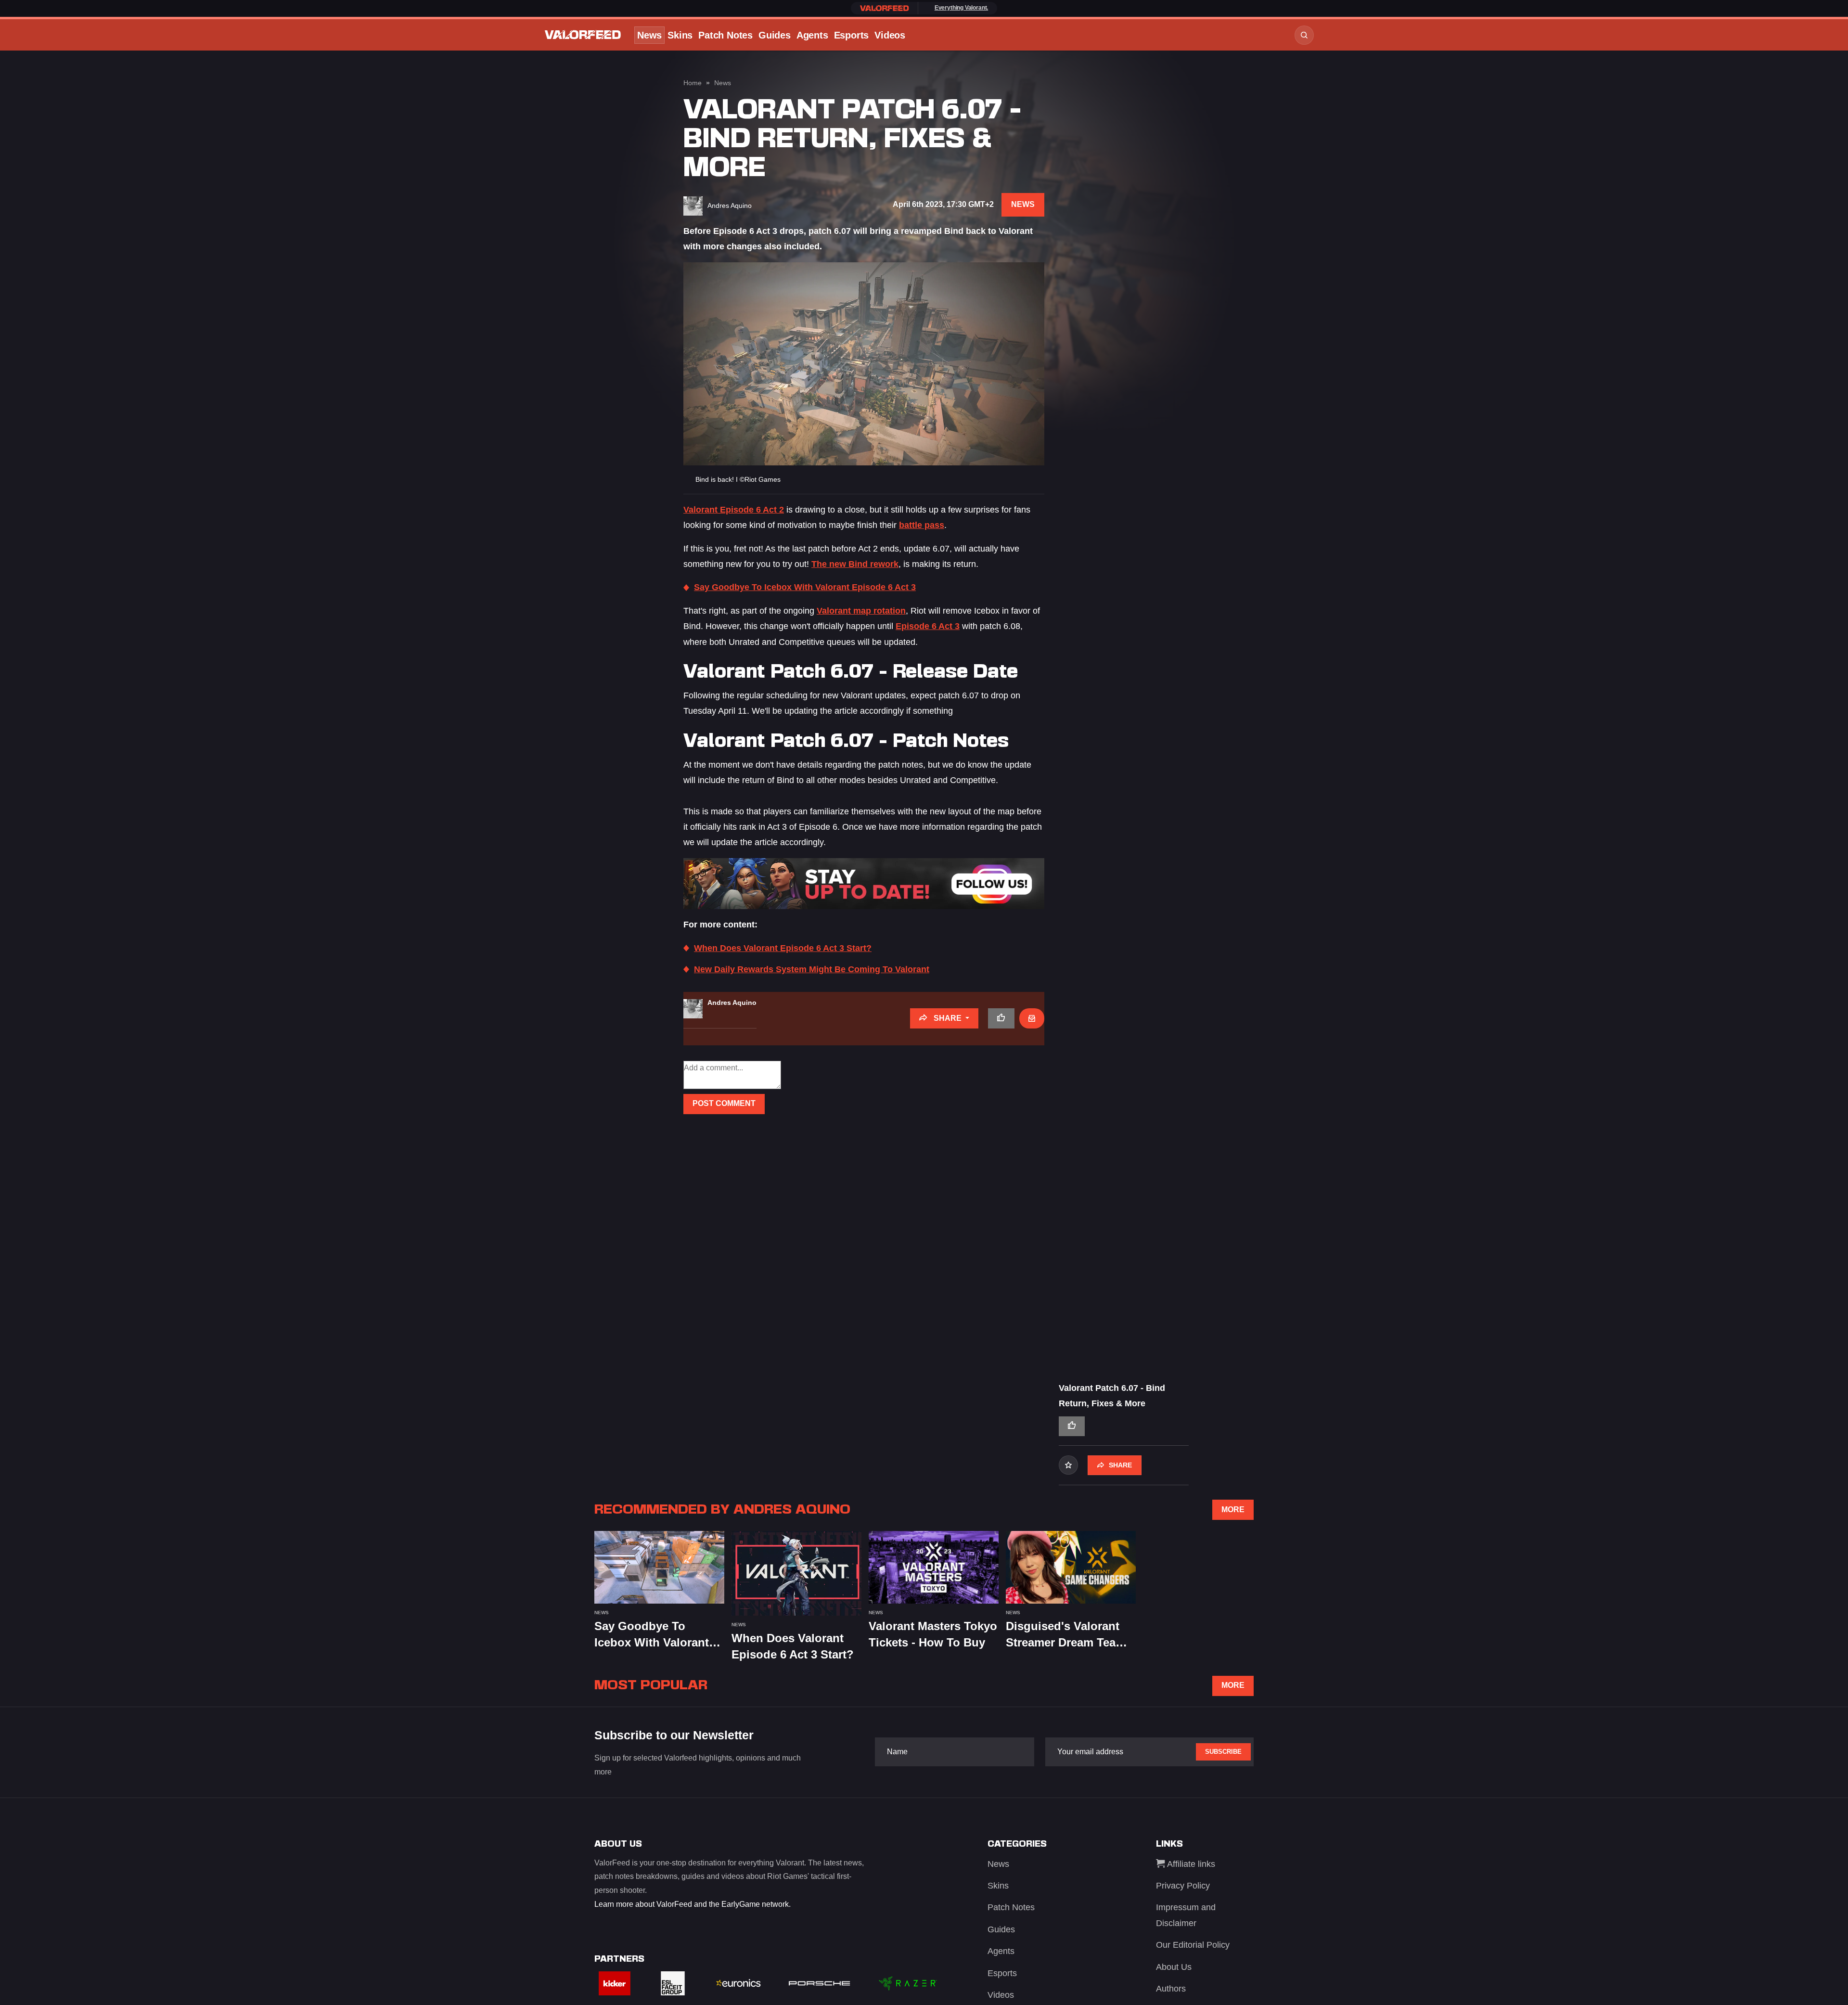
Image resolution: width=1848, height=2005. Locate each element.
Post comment (724, 1103)
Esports (852, 35)
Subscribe (1223, 1752)
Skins (680, 35)
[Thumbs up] (1001, 1018)
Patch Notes (725, 35)
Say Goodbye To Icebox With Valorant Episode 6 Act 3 (805, 587)
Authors (1171, 1989)
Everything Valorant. (961, 8)
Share (948, 1018)
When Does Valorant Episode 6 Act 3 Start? (783, 948)
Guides (775, 35)
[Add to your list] (1068, 1465)
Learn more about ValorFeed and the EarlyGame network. (693, 1904)
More (1233, 1510)
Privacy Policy (1183, 1886)
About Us (1174, 1967)
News (649, 35)
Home (693, 83)
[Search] (1304, 35)
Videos (890, 35)
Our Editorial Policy (1193, 1945)
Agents (812, 35)
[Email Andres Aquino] (1032, 1018)
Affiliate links (1190, 1864)
